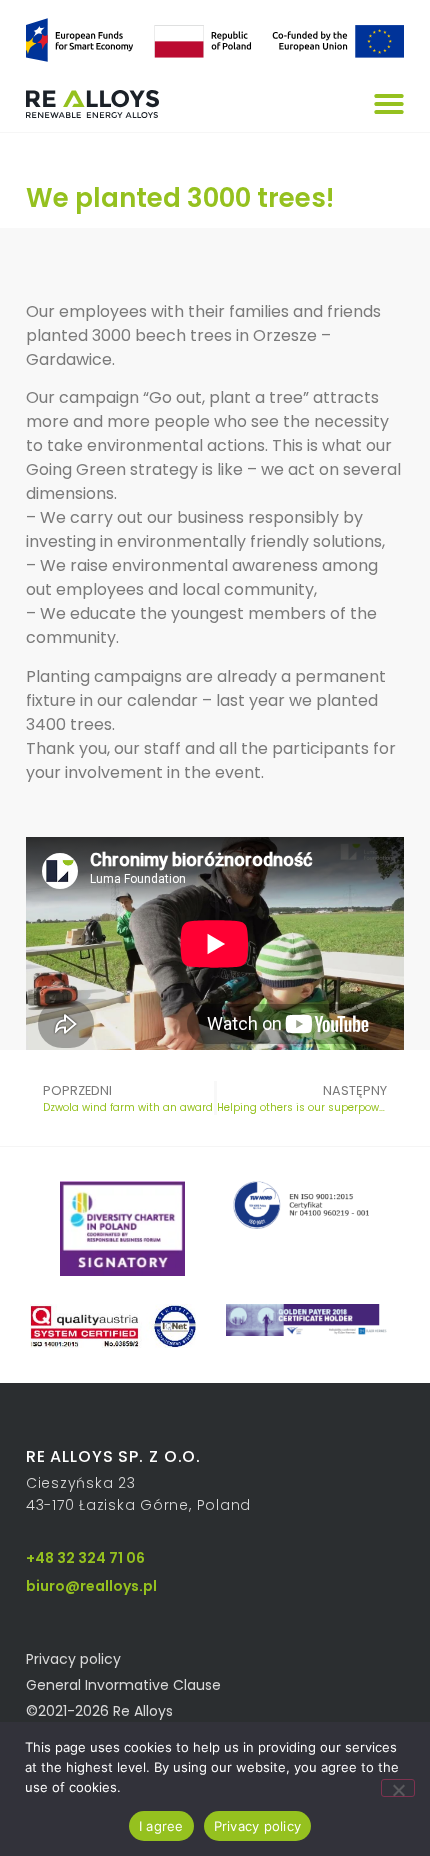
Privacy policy (258, 1826)
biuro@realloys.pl (91, 1586)
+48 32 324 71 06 (85, 1558)
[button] (389, 104)
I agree (161, 1826)
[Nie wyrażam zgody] (398, 1788)
